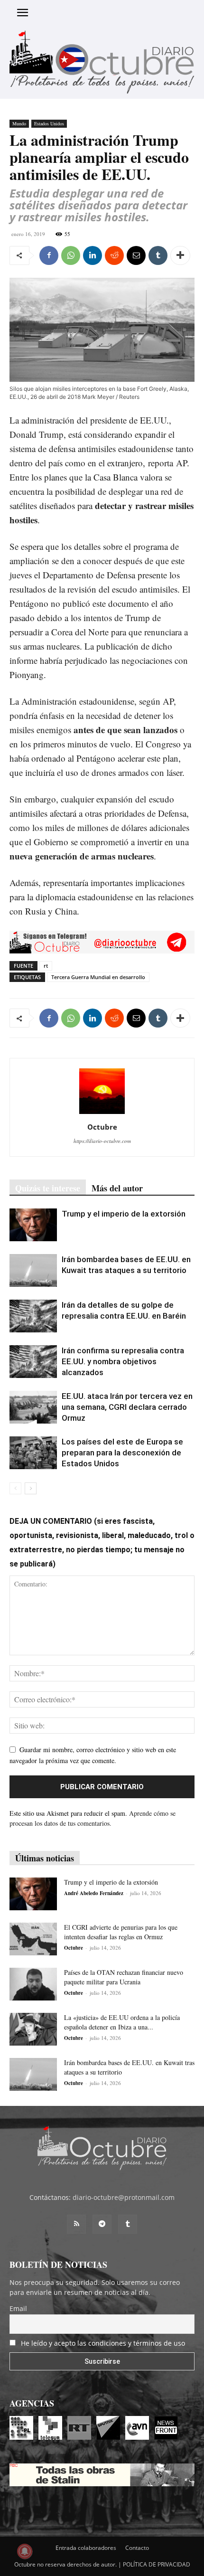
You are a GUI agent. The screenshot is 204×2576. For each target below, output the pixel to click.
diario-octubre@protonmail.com (124, 2197)
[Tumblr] (158, 255)
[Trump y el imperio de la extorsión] (33, 1225)
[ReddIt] (114, 255)
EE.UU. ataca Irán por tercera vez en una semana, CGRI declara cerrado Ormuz (127, 1407)
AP (181, 463)
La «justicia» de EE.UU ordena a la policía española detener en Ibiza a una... (122, 2022)
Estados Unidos (49, 123)
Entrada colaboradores (86, 2548)
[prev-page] (15, 1488)
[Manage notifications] (25, 2551)
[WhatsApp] (71, 255)
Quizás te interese (48, 1188)
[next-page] (31, 1488)
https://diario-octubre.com (102, 1141)
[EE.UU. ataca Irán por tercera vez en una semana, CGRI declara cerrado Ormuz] (33, 1407)
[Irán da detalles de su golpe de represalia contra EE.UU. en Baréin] (33, 1316)
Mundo (19, 123)
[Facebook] (49, 255)
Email (18, 2308)
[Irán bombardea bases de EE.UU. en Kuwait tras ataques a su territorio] (33, 1270)
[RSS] (76, 2224)
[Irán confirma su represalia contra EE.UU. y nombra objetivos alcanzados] (33, 1362)
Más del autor (117, 1188)
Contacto (137, 2548)
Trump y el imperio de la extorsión (124, 1214)
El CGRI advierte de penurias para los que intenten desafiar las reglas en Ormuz (121, 1932)
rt (46, 966)
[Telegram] (102, 2224)
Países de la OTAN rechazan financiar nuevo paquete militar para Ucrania (124, 1977)
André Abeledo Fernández (94, 1893)
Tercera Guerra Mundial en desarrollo (98, 977)
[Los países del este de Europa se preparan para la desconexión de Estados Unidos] (33, 1453)
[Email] (136, 255)
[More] (180, 255)
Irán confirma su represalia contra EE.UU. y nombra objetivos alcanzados (123, 1361)
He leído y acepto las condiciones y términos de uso (103, 2343)
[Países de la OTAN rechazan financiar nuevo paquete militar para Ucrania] (33, 1984)
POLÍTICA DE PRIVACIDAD (157, 2564)
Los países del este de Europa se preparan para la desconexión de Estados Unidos (122, 1453)
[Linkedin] (93, 255)
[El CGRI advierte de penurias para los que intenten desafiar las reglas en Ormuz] (33, 1939)
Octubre (102, 1127)
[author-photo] (102, 1114)
